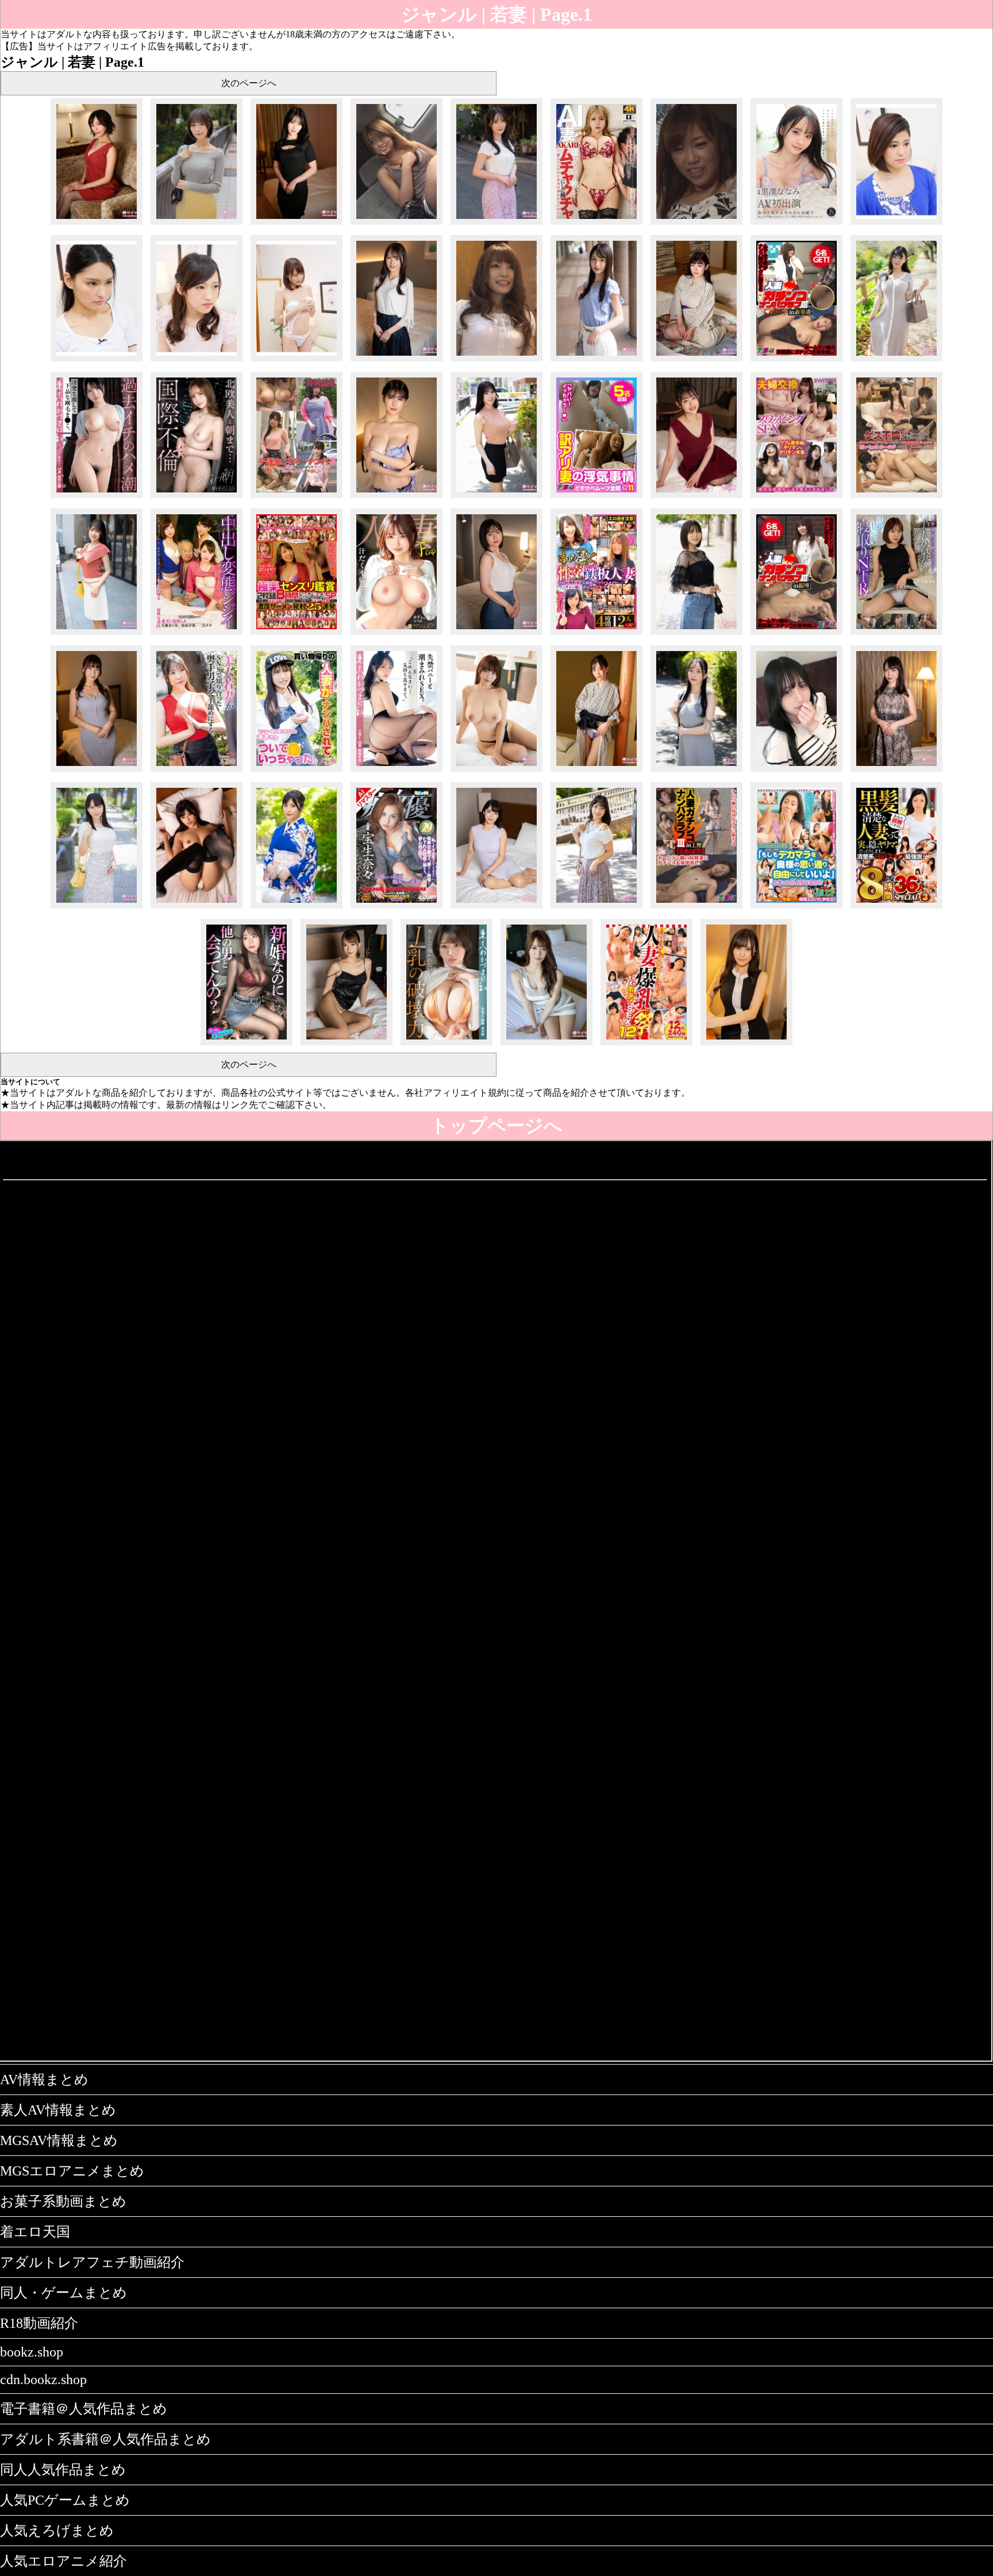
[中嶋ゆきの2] (496, 635)
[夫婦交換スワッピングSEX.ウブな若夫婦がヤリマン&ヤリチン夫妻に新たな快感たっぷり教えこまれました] (796, 498)
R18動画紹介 (39, 2323)
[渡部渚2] (696, 498)
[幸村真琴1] (596, 361)
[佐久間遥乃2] (297, 224)
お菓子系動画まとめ (63, 2201)
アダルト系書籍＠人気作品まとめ (105, 2439)
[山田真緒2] (496, 908)
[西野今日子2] (97, 224)
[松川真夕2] (596, 771)
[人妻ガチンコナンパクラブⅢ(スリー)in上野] (696, 908)
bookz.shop (32, 2352)
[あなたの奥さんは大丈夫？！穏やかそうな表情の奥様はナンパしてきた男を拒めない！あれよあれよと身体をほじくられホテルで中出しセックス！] (696, 224)
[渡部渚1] (97, 635)
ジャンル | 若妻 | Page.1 (496, 14)
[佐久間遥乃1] (496, 224)
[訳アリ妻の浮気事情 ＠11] (596, 498)
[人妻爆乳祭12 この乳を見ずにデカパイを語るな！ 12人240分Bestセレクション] (646, 1045)
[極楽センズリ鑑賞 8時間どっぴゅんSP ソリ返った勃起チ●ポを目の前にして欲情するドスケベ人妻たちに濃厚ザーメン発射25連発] (297, 635)
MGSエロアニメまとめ (72, 2171)
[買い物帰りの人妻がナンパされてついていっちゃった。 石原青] (297, 771)
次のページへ (249, 83)
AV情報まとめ (44, 2080)
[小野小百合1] (97, 908)
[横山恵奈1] (896, 361)
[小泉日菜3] (297, 908)
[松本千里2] (97, 771)
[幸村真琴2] (397, 361)
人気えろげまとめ (57, 2531)
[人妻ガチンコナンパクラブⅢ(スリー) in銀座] (796, 635)
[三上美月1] (546, 1045)
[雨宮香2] (746, 1045)
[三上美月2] (347, 1045)
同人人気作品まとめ (63, 2470)
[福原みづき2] (397, 498)
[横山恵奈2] (696, 361)
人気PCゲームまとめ (65, 2500)
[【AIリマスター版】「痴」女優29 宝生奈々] (397, 908)
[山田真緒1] (596, 908)
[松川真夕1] (696, 771)
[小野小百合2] (896, 771)
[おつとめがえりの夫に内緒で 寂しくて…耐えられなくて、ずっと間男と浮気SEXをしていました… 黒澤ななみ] (796, 224)
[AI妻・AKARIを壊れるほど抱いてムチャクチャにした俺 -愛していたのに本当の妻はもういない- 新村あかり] (596, 224)
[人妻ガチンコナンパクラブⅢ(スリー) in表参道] (796, 361)
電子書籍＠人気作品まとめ (84, 2409)
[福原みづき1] (496, 498)
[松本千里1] (496, 771)
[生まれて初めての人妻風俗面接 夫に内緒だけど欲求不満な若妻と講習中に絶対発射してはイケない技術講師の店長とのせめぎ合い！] (896, 224)
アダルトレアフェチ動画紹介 (92, 2262)
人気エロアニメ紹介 (63, 2561)
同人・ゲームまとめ (63, 2293)
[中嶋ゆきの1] (696, 635)
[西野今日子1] (197, 224)
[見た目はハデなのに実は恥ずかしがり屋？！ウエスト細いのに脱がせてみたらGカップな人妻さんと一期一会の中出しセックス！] (496, 361)
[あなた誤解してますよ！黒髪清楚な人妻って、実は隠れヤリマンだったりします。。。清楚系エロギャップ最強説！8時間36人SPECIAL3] (896, 908)
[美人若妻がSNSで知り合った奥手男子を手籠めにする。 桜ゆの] (197, 771)
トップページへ (496, 1126)
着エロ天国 (35, 2232)
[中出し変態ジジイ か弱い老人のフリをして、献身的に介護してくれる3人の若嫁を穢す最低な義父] (197, 635)
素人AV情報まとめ (58, 2110)
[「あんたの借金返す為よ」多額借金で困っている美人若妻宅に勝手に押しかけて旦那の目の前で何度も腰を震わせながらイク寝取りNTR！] (896, 635)
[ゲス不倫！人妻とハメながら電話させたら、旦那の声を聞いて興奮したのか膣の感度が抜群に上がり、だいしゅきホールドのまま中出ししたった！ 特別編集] (896, 498)
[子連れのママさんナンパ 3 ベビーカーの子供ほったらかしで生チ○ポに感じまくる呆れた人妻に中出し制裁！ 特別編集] (297, 498)
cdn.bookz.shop (43, 2379)
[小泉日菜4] (197, 908)
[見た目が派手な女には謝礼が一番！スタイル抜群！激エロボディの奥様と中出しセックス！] (397, 224)
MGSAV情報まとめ (59, 2140)
